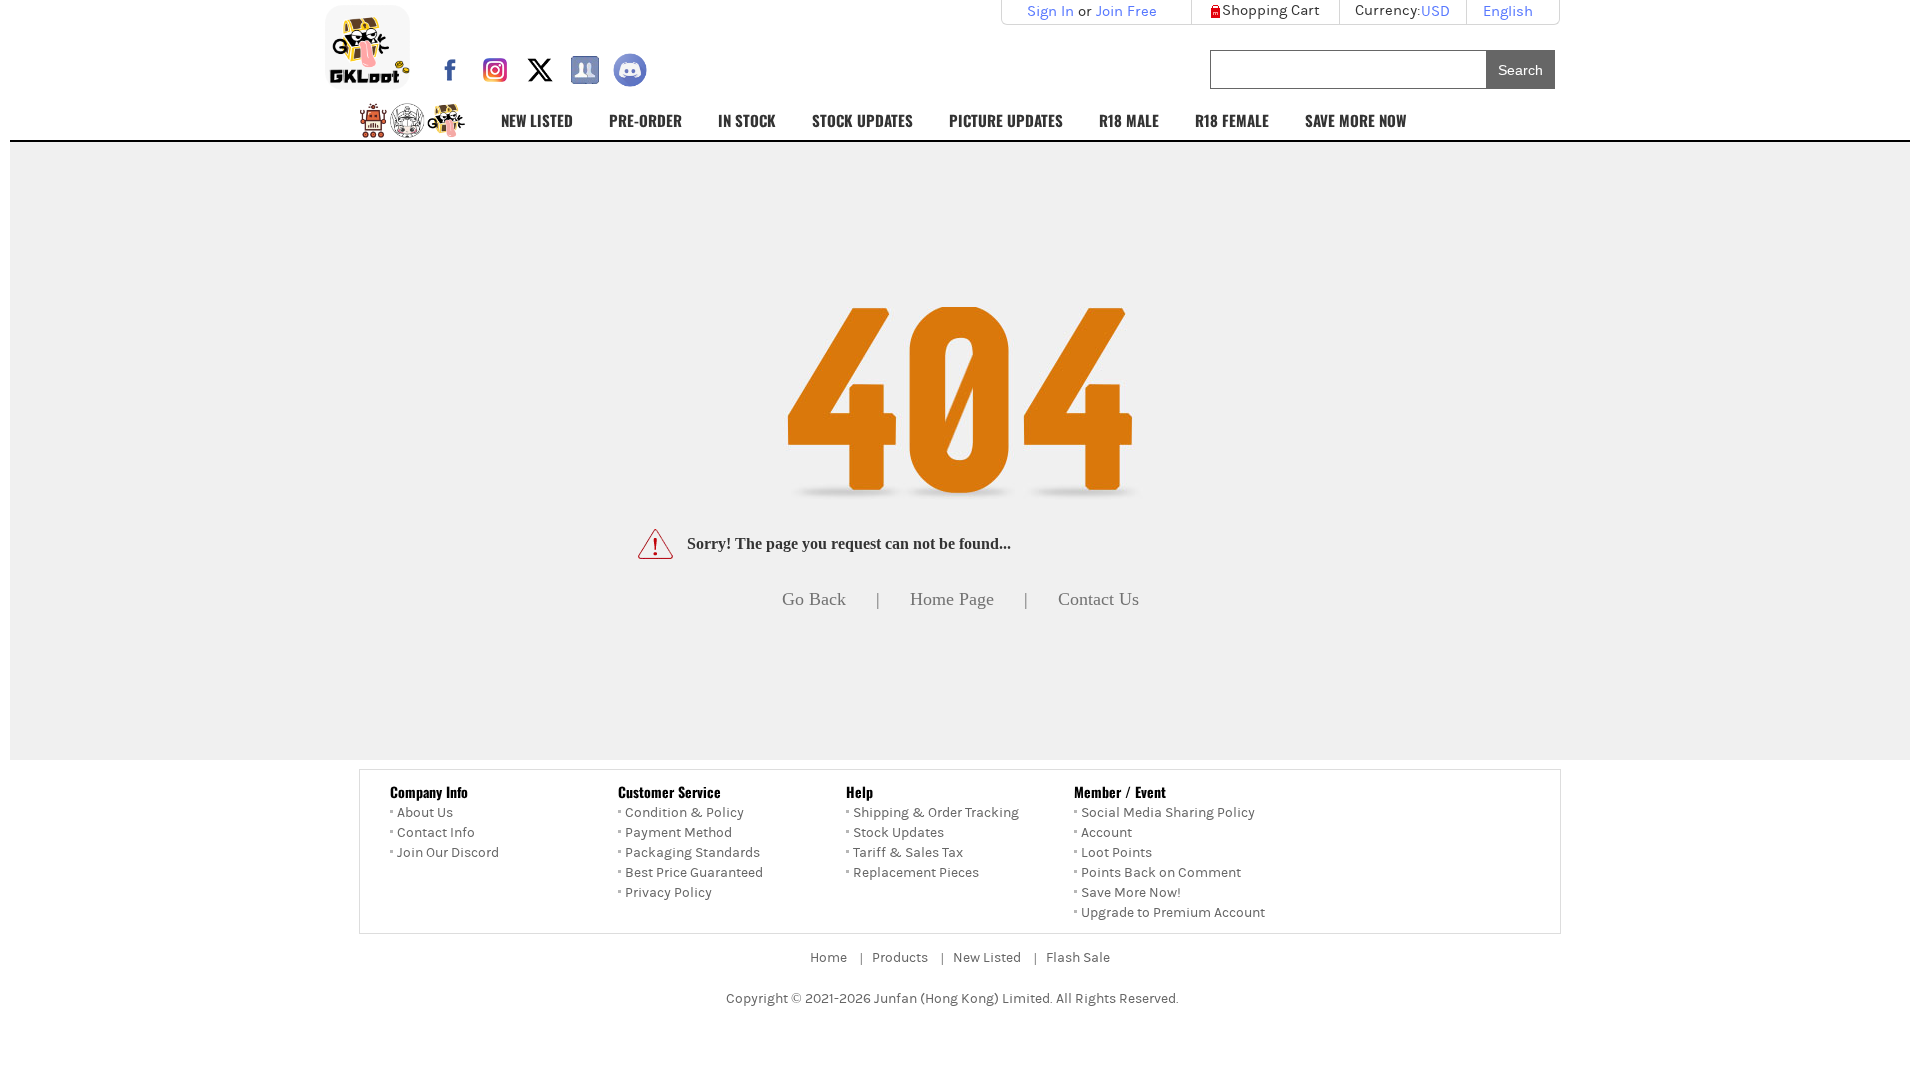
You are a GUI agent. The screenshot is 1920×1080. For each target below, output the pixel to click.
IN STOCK (747, 120)
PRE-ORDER (645, 120)
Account (1106, 833)
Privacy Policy (668, 893)
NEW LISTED (537, 120)
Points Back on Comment (1161, 873)
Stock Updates (898, 833)
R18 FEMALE (1232, 120)
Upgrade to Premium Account (1173, 913)
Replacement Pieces (916, 873)
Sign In (1050, 11)
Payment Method (678, 833)
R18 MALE (1129, 120)
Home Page (952, 599)
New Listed (987, 958)
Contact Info (436, 833)
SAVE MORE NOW (1355, 120)
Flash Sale (1078, 958)
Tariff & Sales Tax (908, 853)
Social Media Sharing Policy (1168, 813)
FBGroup (585, 70)
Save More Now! (1131, 893)
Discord (630, 70)
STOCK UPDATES (862, 120)
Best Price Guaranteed (694, 873)
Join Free (1126, 11)
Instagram (495, 70)
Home (828, 958)
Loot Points (1116, 853)
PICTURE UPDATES (1006, 120)
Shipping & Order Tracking (936, 813)
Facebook (450, 70)
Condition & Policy (684, 813)
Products (900, 958)
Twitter (540, 70)
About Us (425, 813)
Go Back (814, 599)
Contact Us (1098, 599)
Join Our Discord (448, 853)
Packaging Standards (692, 853)
